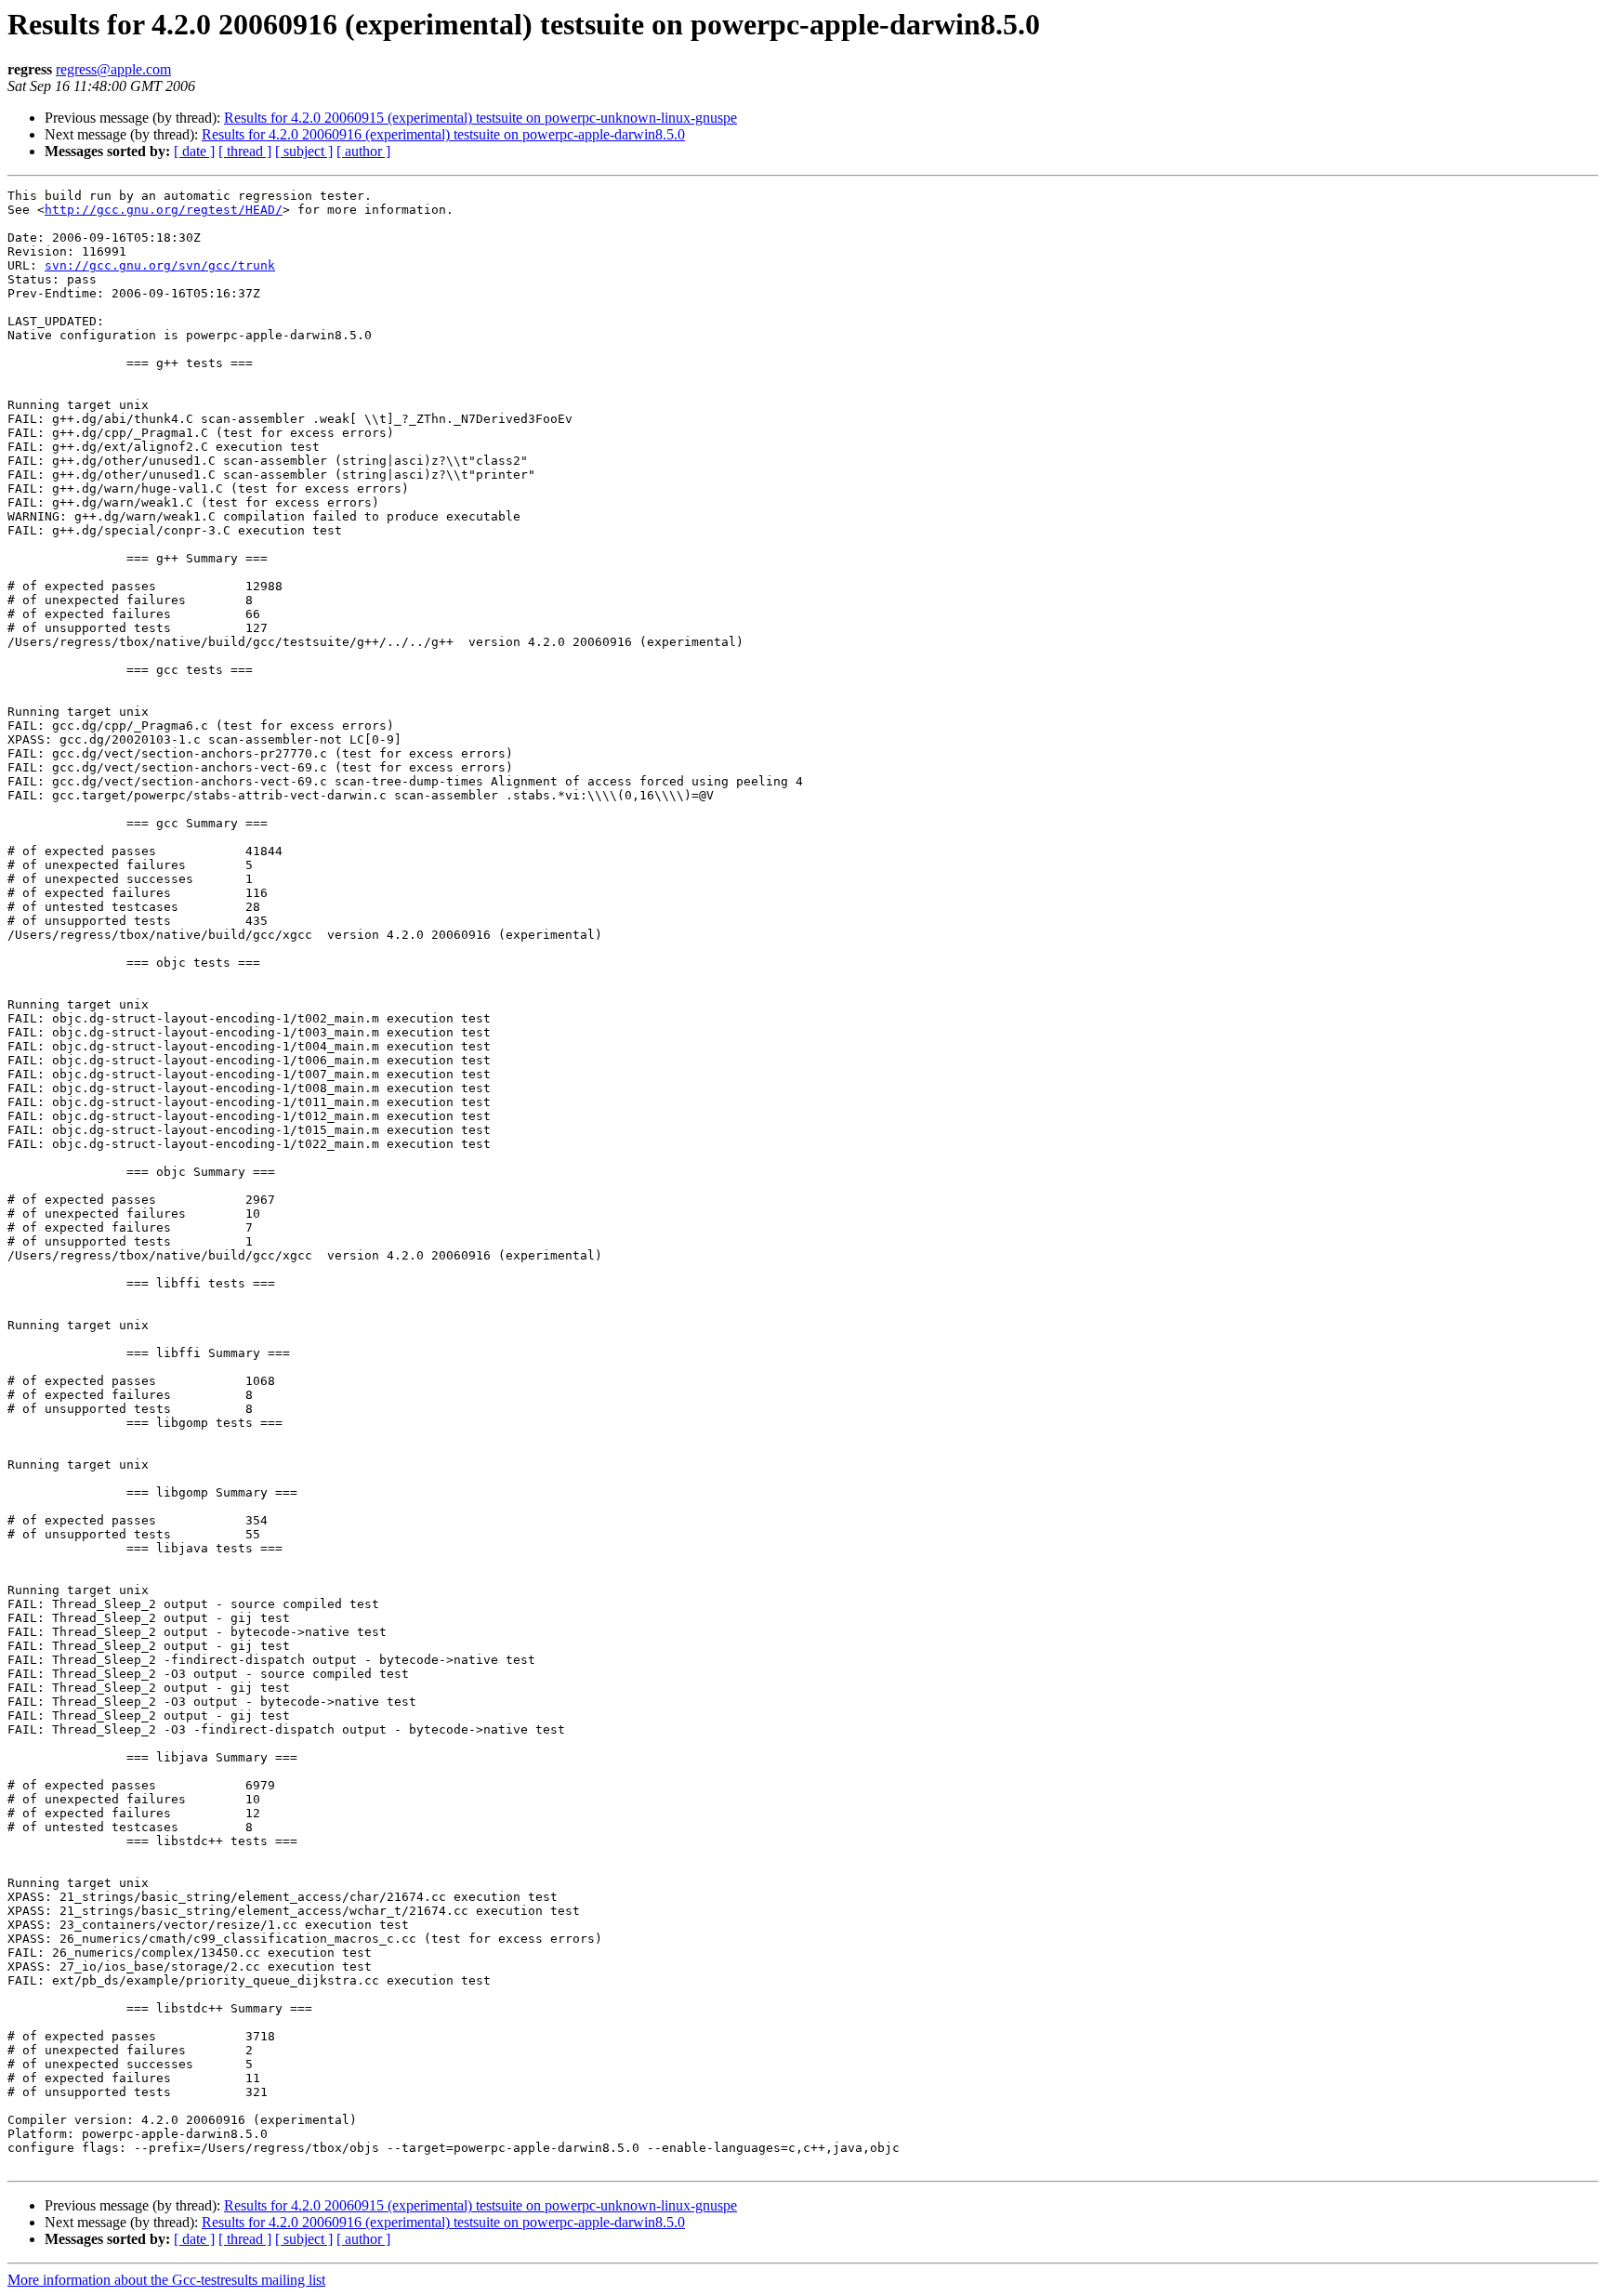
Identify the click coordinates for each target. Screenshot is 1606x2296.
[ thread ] (245, 151)
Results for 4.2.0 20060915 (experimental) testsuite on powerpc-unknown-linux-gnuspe (480, 118)
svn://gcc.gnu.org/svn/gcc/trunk (160, 265)
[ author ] (363, 151)
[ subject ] (304, 151)
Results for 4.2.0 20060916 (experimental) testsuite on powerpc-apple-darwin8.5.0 (443, 134)
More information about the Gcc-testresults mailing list (166, 2280)
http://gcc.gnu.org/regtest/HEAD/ (164, 210)
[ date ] (194, 151)
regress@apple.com (113, 69)
